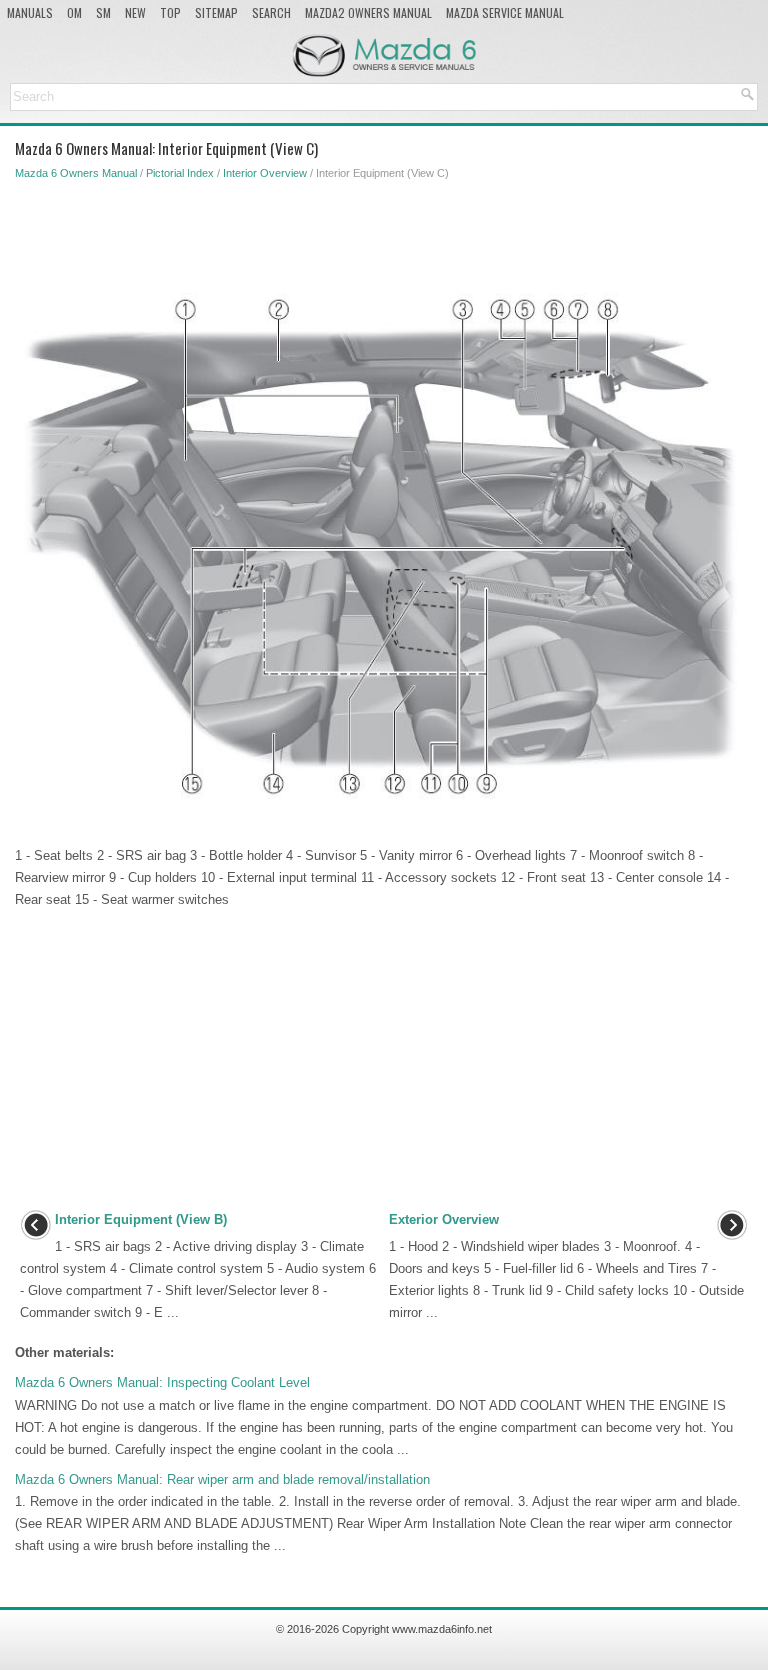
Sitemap (216, 12)
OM (74, 12)
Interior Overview (265, 173)
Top (170, 12)
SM (103, 12)
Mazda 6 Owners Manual (76, 173)
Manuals (30, 12)
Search (271, 12)
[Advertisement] (379, 233)
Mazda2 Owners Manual (368, 12)
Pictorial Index (180, 173)
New (135, 12)
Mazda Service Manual (505, 12)
